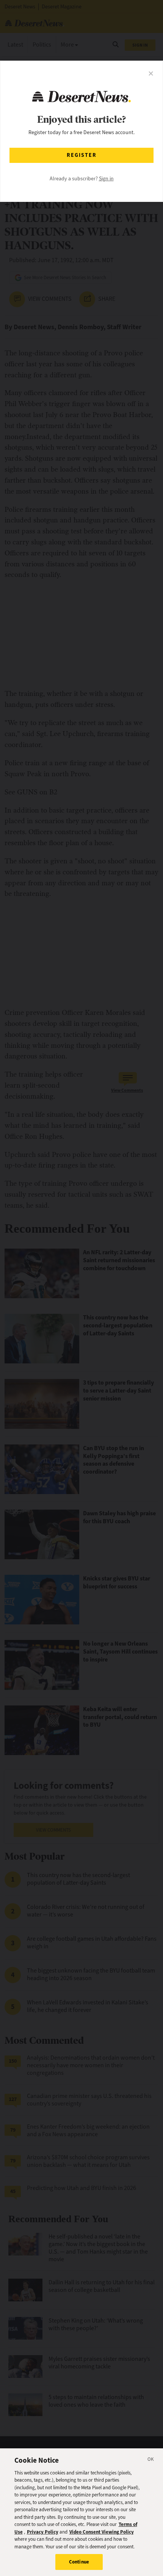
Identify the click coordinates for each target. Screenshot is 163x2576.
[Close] (151, 2460)
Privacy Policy (43, 2532)
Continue (79, 2562)
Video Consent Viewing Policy (102, 2532)
